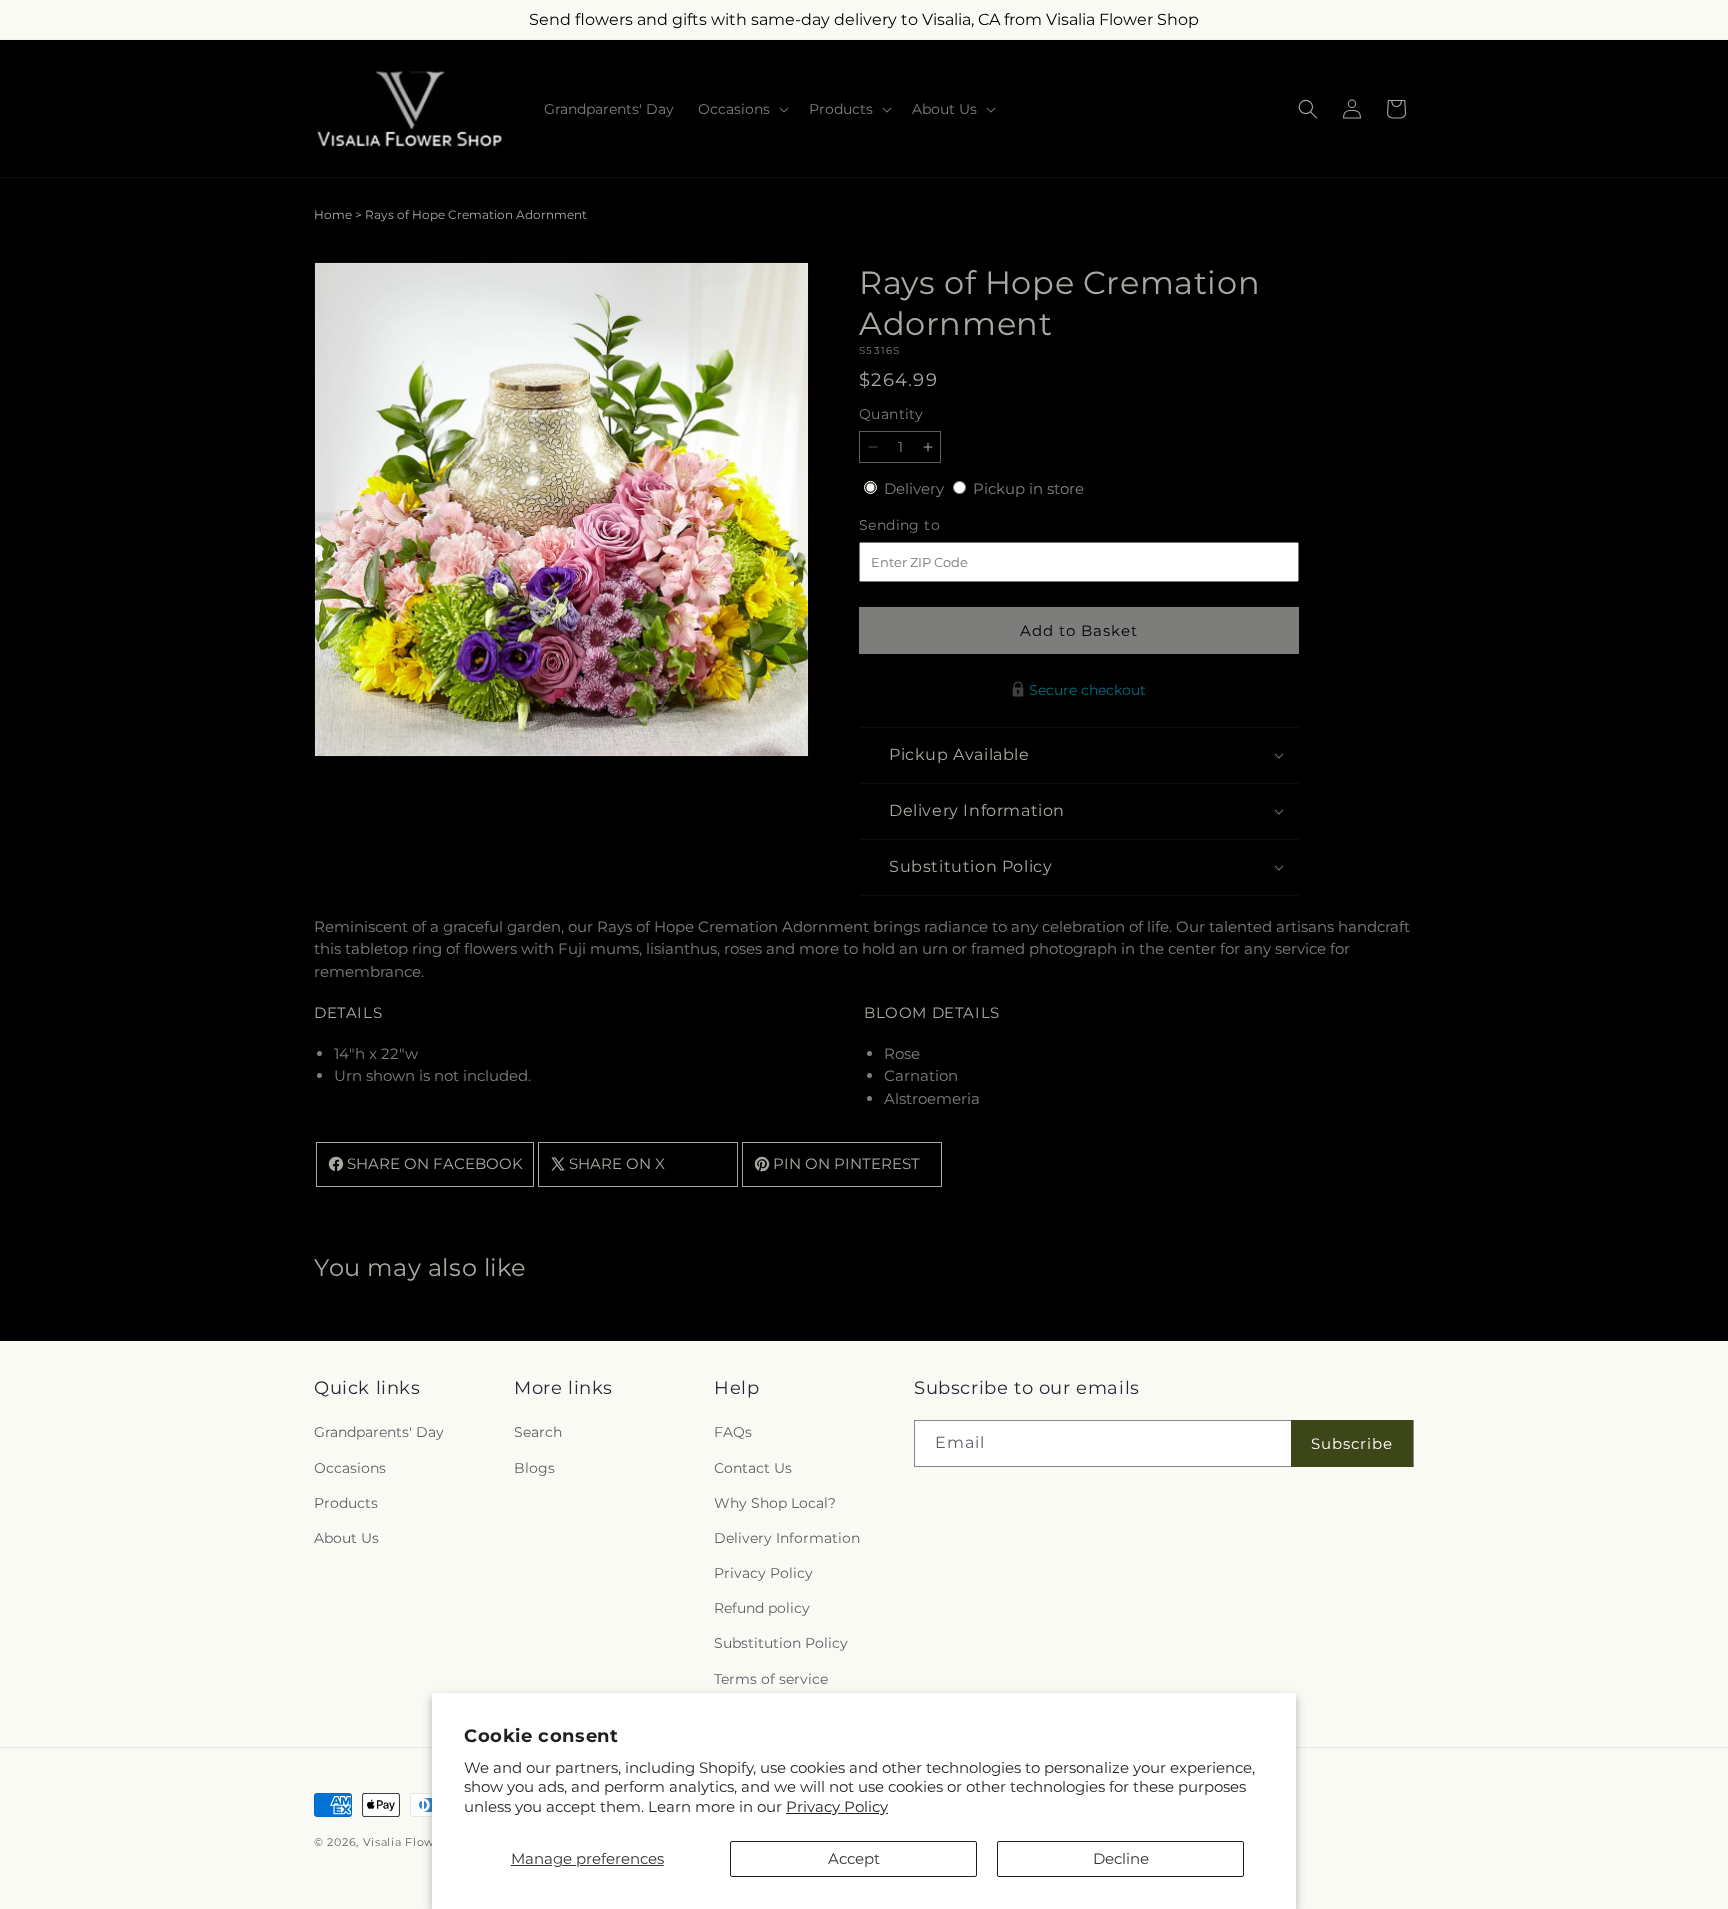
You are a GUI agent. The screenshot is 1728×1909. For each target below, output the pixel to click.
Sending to (929, 525)
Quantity (891, 414)
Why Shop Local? (775, 1503)
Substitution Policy (781, 1644)
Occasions (350, 1468)
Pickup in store (1028, 488)
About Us (346, 1538)
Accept (854, 1858)
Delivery (916, 488)
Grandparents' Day (379, 1433)
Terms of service (771, 1679)
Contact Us (753, 1468)
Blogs (534, 1468)
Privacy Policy (837, 1806)
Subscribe (1352, 1443)
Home (333, 214)
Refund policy (762, 1609)
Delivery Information (787, 1538)
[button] (741, 109)
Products (346, 1503)
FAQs (733, 1433)
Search (538, 1433)
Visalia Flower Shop (422, 1842)
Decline (1121, 1858)
